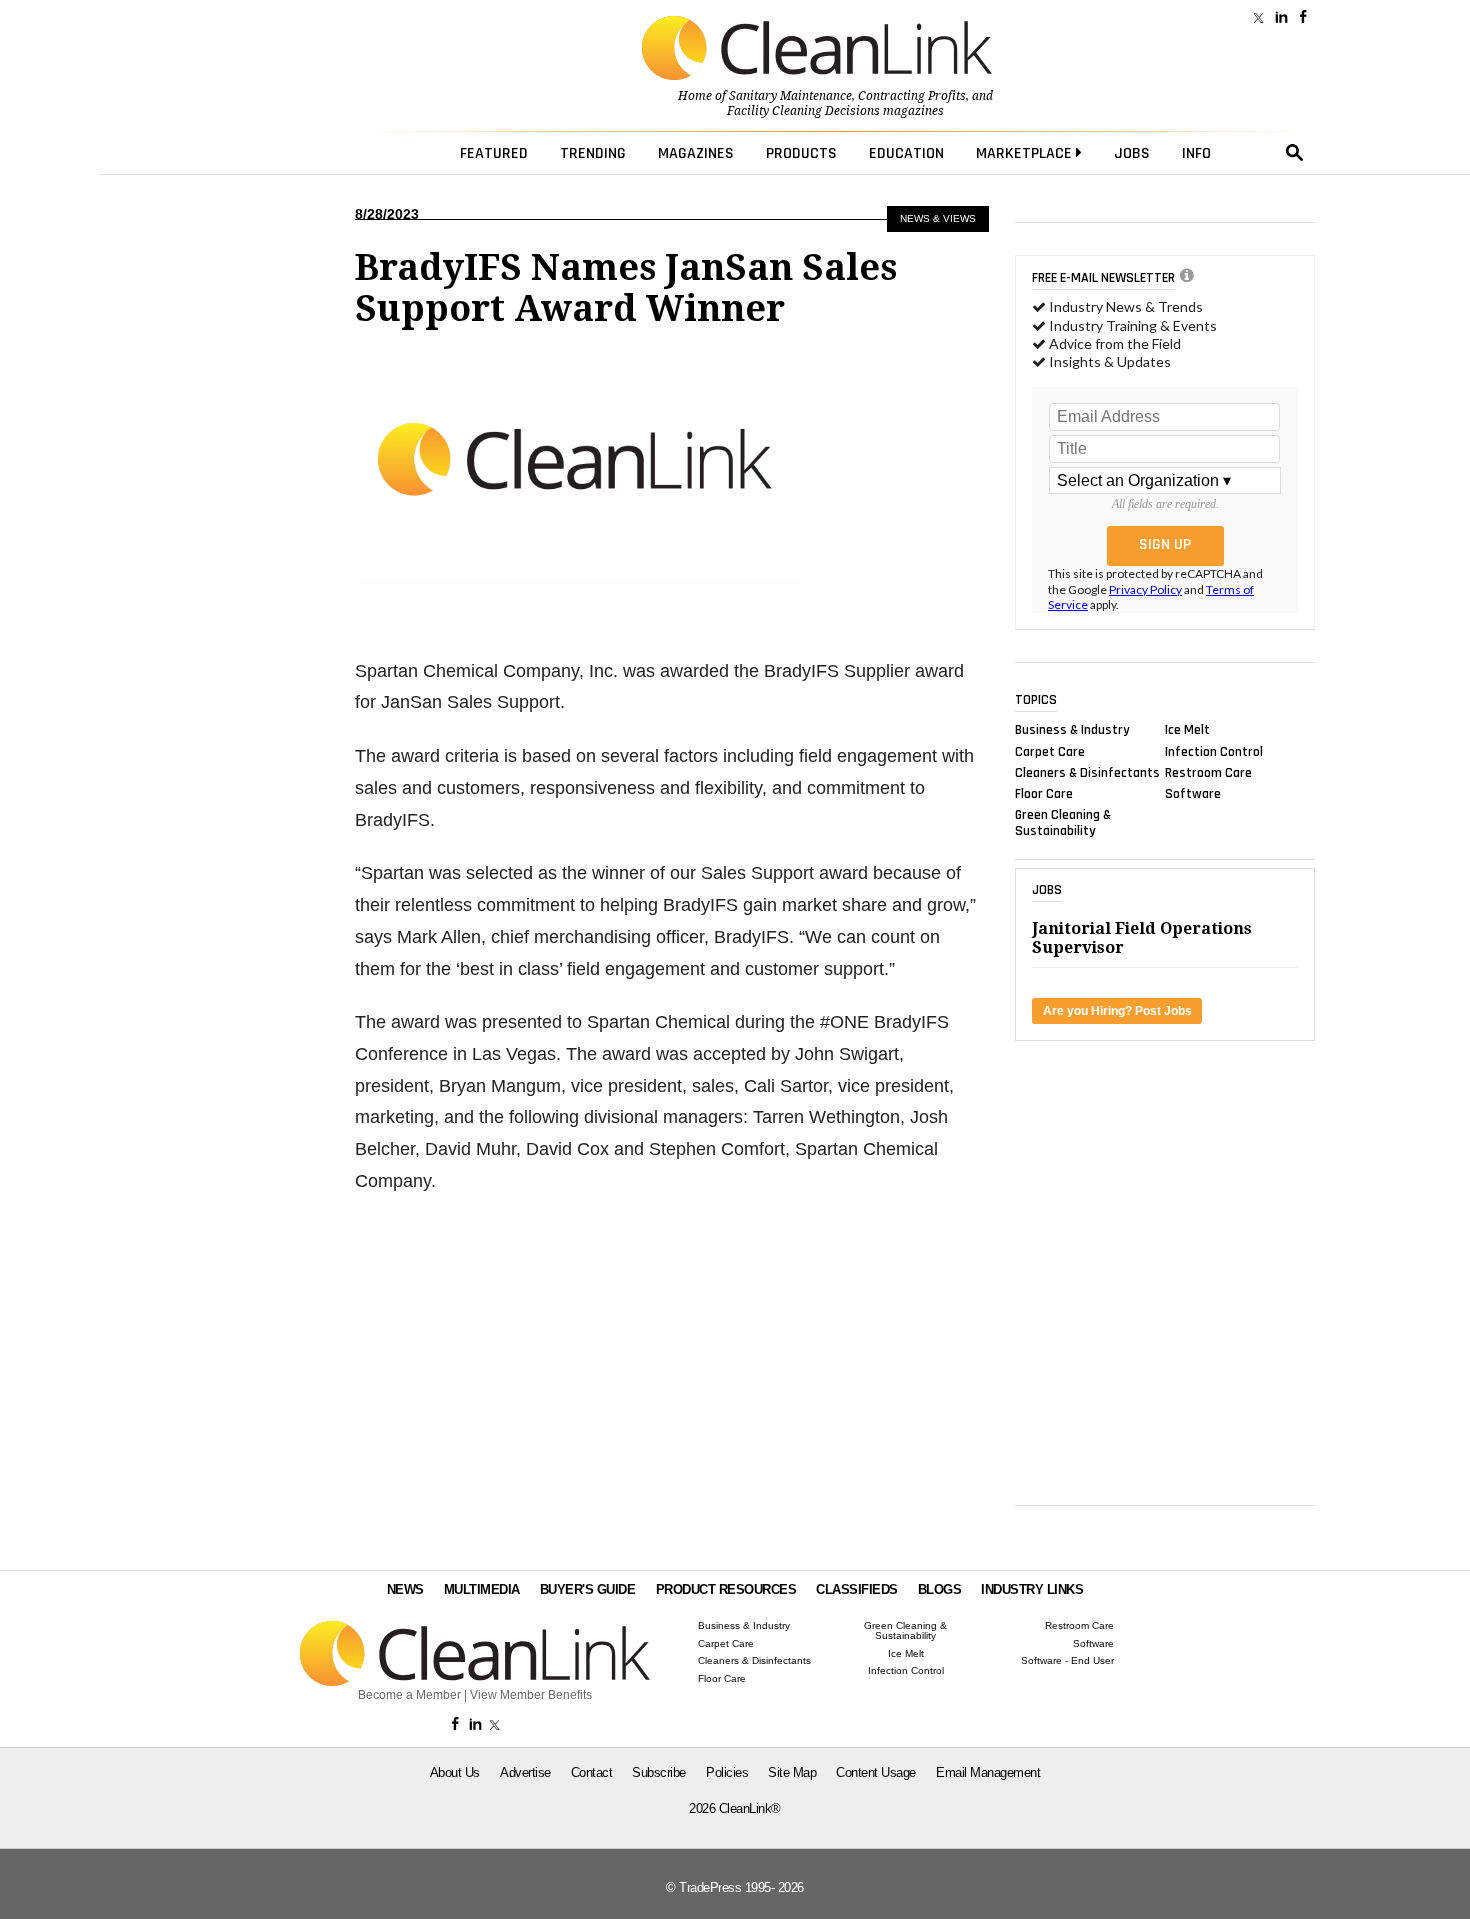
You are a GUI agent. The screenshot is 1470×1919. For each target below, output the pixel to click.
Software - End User (1067, 1661)
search (1295, 153)
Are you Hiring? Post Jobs (1117, 1011)
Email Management (988, 1772)
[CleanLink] (817, 50)
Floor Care (1044, 794)
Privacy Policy (1145, 589)
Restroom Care (1208, 772)
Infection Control (1214, 751)
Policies (727, 1772)
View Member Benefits (531, 1695)
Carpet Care (1050, 751)
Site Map (792, 1772)
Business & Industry (1072, 730)
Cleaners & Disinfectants (1087, 772)
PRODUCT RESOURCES (726, 1589)
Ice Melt (1187, 730)
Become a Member (409, 1695)
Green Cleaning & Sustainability (1063, 823)
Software (1193, 794)
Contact (592, 1772)
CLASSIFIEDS (857, 1589)
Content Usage (876, 1772)
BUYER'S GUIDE (588, 1589)
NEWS (405, 1589)
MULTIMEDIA (482, 1589)
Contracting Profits (912, 96)
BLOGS (940, 1589)
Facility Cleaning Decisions (803, 111)
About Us (455, 1772)
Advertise (525, 1772)
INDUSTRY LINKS (1032, 1589)
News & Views (938, 218)
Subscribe (659, 1772)
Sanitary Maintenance (790, 96)
